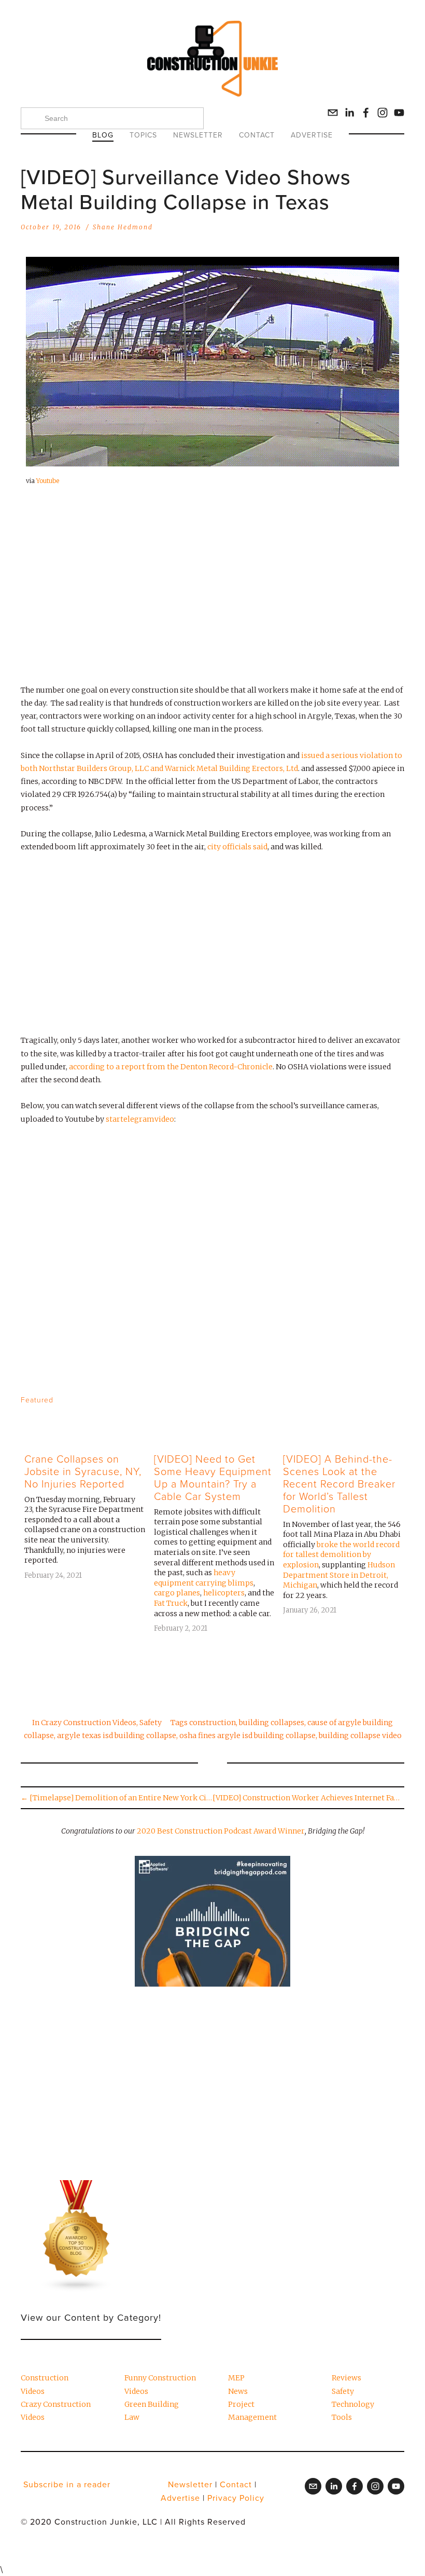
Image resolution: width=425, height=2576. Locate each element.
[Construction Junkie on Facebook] (366, 113)
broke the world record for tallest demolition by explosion (341, 1555)
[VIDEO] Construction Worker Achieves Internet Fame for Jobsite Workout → (308, 1798)
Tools (342, 2417)
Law (132, 2417)
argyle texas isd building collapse (117, 1735)
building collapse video (360, 1735)
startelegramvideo (140, 1119)
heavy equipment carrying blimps (204, 1578)
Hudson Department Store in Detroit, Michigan (339, 1575)
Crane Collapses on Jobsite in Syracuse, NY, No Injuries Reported (83, 1471)
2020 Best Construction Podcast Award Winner (221, 1831)
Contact (257, 135)
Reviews (346, 2378)
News (238, 2391)
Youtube (48, 481)
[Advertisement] (212, 594)
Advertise (312, 135)
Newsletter (198, 135)
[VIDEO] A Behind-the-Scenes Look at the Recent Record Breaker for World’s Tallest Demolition (339, 1483)
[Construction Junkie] (382, 113)
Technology (353, 2404)
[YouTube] (399, 113)
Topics (143, 135)
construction (212, 1723)
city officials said (237, 847)
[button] (387, 1399)
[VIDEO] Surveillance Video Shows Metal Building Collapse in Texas (186, 189)
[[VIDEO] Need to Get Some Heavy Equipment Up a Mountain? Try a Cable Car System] (215, 1440)
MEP (236, 2378)
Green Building (152, 2404)
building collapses (272, 1723)
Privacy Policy (236, 2498)
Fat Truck (171, 1603)
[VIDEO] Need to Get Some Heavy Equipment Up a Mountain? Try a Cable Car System (213, 1477)
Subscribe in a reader (67, 2484)
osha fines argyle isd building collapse (247, 1735)
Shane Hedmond (123, 227)
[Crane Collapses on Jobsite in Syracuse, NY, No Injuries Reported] (85, 1440)
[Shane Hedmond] (349, 113)
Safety (151, 1723)
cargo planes (177, 1593)
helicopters (224, 1593)
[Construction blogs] (77, 2236)
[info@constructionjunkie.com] (333, 113)
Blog (103, 135)
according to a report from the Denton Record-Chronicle (171, 1067)
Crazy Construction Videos (89, 1723)
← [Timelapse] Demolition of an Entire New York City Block (117, 1798)
